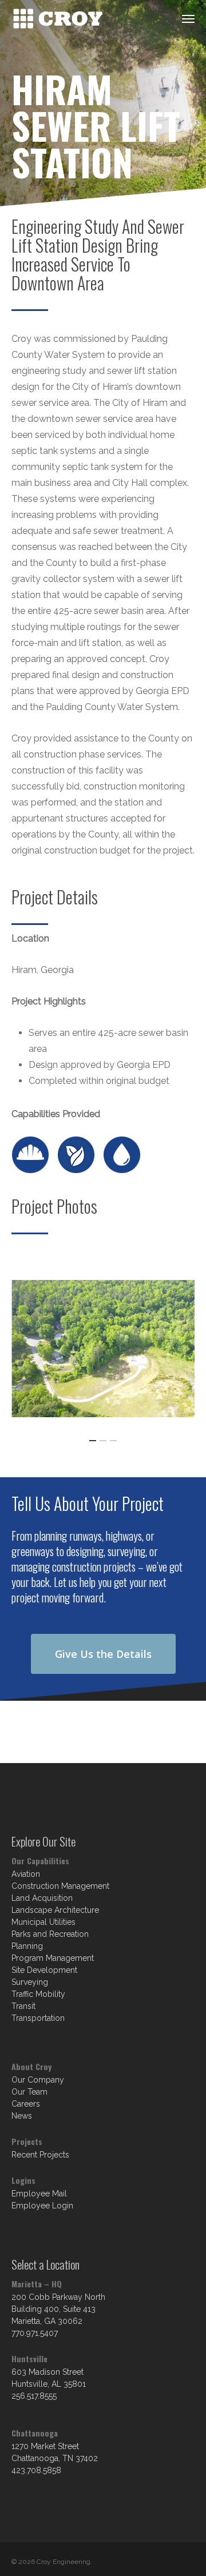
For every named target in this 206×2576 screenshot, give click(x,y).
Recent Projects (40, 2155)
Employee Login (42, 2206)
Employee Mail (39, 2194)
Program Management (53, 1958)
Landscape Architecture (55, 1910)
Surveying (30, 1982)
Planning (27, 1946)
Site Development (44, 1970)
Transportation (38, 2018)
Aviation (26, 1874)
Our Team (29, 2092)
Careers (26, 2104)
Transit (23, 2006)
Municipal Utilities (43, 1922)
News (22, 2116)
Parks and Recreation (50, 1934)
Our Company (38, 2080)
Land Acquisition (42, 1898)
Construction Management (60, 1886)
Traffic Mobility (38, 1994)
